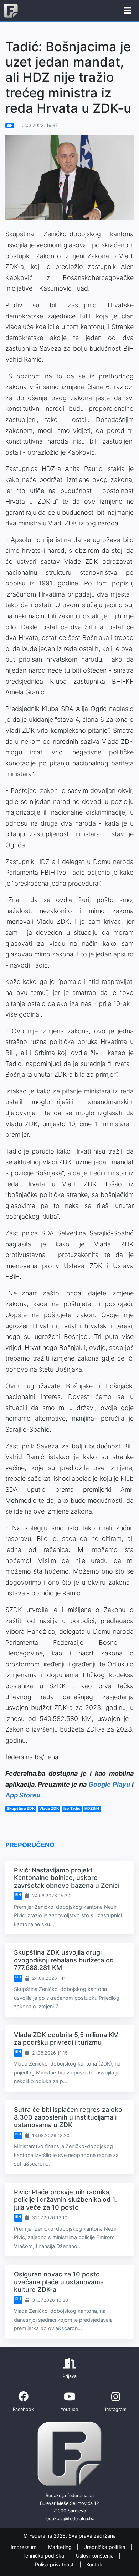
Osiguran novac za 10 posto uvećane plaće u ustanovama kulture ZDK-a (59, 2282)
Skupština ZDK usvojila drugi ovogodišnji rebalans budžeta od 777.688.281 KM (64, 1960)
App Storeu (23, 1795)
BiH (10, 125)
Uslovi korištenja (96, 2556)
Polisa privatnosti (55, 2564)
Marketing (61, 2547)
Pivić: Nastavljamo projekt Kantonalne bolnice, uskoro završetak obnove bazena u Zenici (67, 1878)
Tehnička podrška (44, 2556)
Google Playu (109, 1784)
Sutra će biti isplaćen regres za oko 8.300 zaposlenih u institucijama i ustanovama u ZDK (68, 2117)
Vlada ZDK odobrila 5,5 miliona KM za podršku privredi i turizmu (66, 2039)
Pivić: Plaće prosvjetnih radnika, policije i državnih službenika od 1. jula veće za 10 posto (65, 2200)
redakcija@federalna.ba (69, 2519)
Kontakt (95, 2564)
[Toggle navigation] (127, 11)
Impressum (24, 2547)
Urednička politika (105, 2547)
